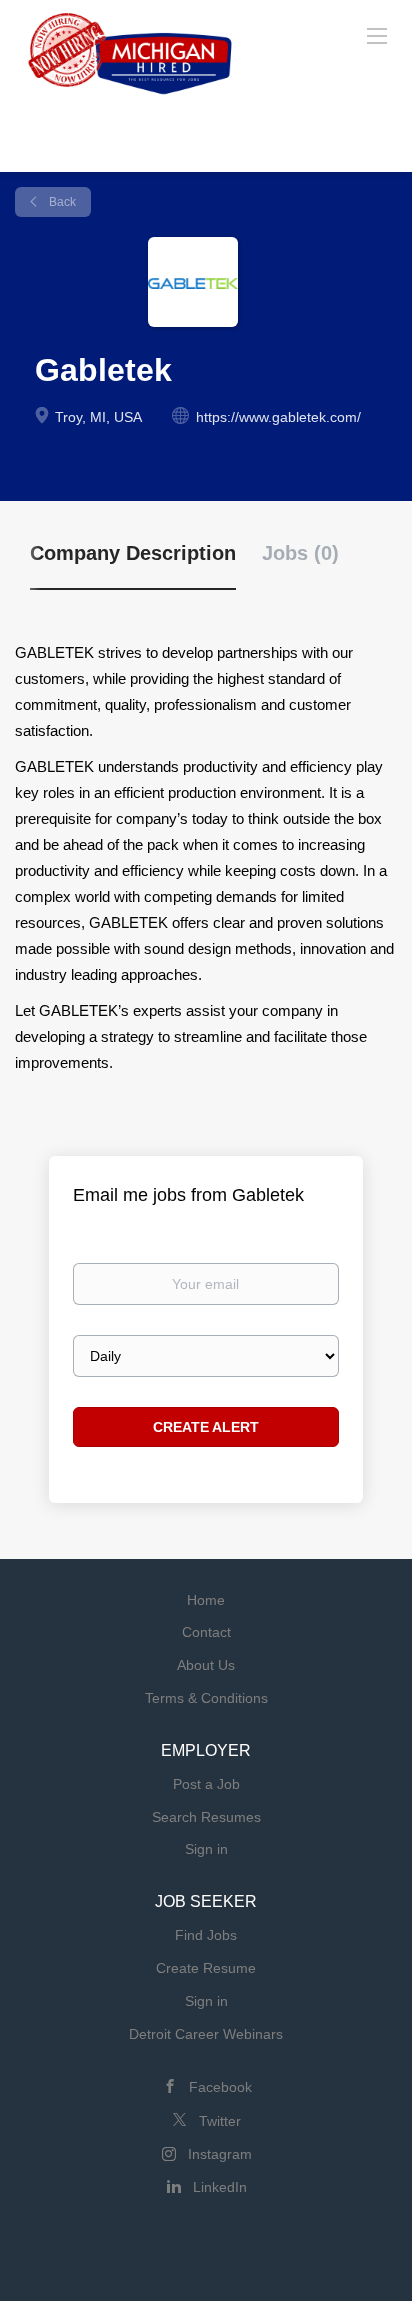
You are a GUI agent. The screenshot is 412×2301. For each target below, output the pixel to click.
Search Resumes (206, 1817)
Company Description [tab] (133, 553)
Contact (206, 1632)
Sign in (206, 1849)
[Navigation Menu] (377, 35)
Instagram (220, 2154)
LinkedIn (220, 2187)
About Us (206, 1665)
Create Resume (206, 1968)
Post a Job (206, 1784)
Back (61, 202)
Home (206, 1600)
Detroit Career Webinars (206, 2034)
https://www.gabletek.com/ (278, 417)
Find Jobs (206, 1935)
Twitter (220, 2121)
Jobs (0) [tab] (300, 553)
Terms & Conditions (206, 1698)
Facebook (220, 2087)
